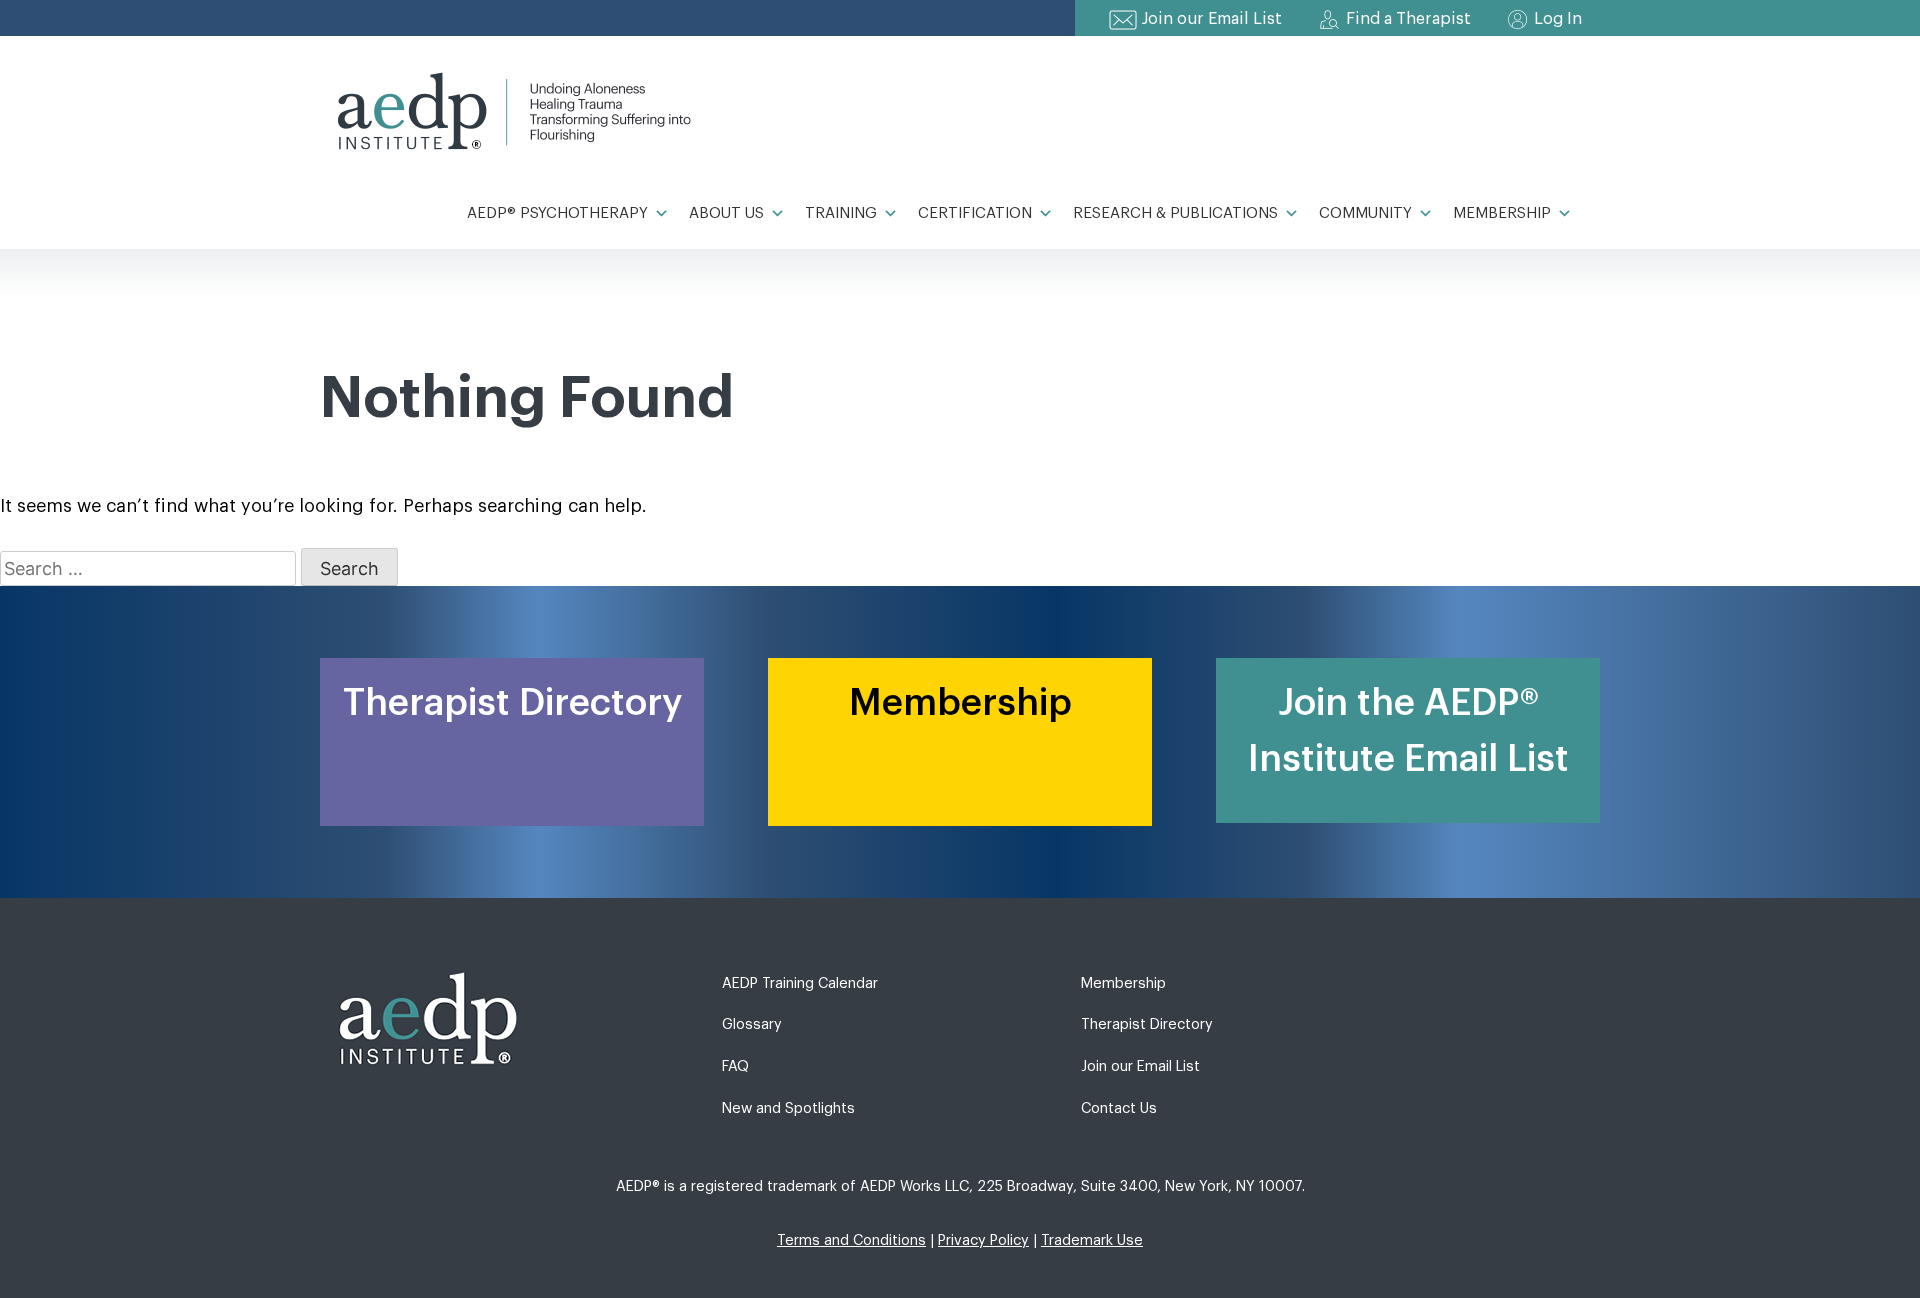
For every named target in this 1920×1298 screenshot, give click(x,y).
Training (841, 213)
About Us (726, 213)
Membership (1502, 213)
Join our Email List (1212, 19)
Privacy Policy (983, 1240)
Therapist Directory (1147, 1024)
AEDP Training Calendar (800, 983)
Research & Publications (1175, 213)
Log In (1558, 19)
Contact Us (1119, 1108)
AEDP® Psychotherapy (557, 213)
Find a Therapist (1408, 19)
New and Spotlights (788, 1108)
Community (1365, 213)
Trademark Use (1092, 1240)
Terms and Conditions (851, 1240)
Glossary (752, 1024)
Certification (975, 213)
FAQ (735, 1066)
